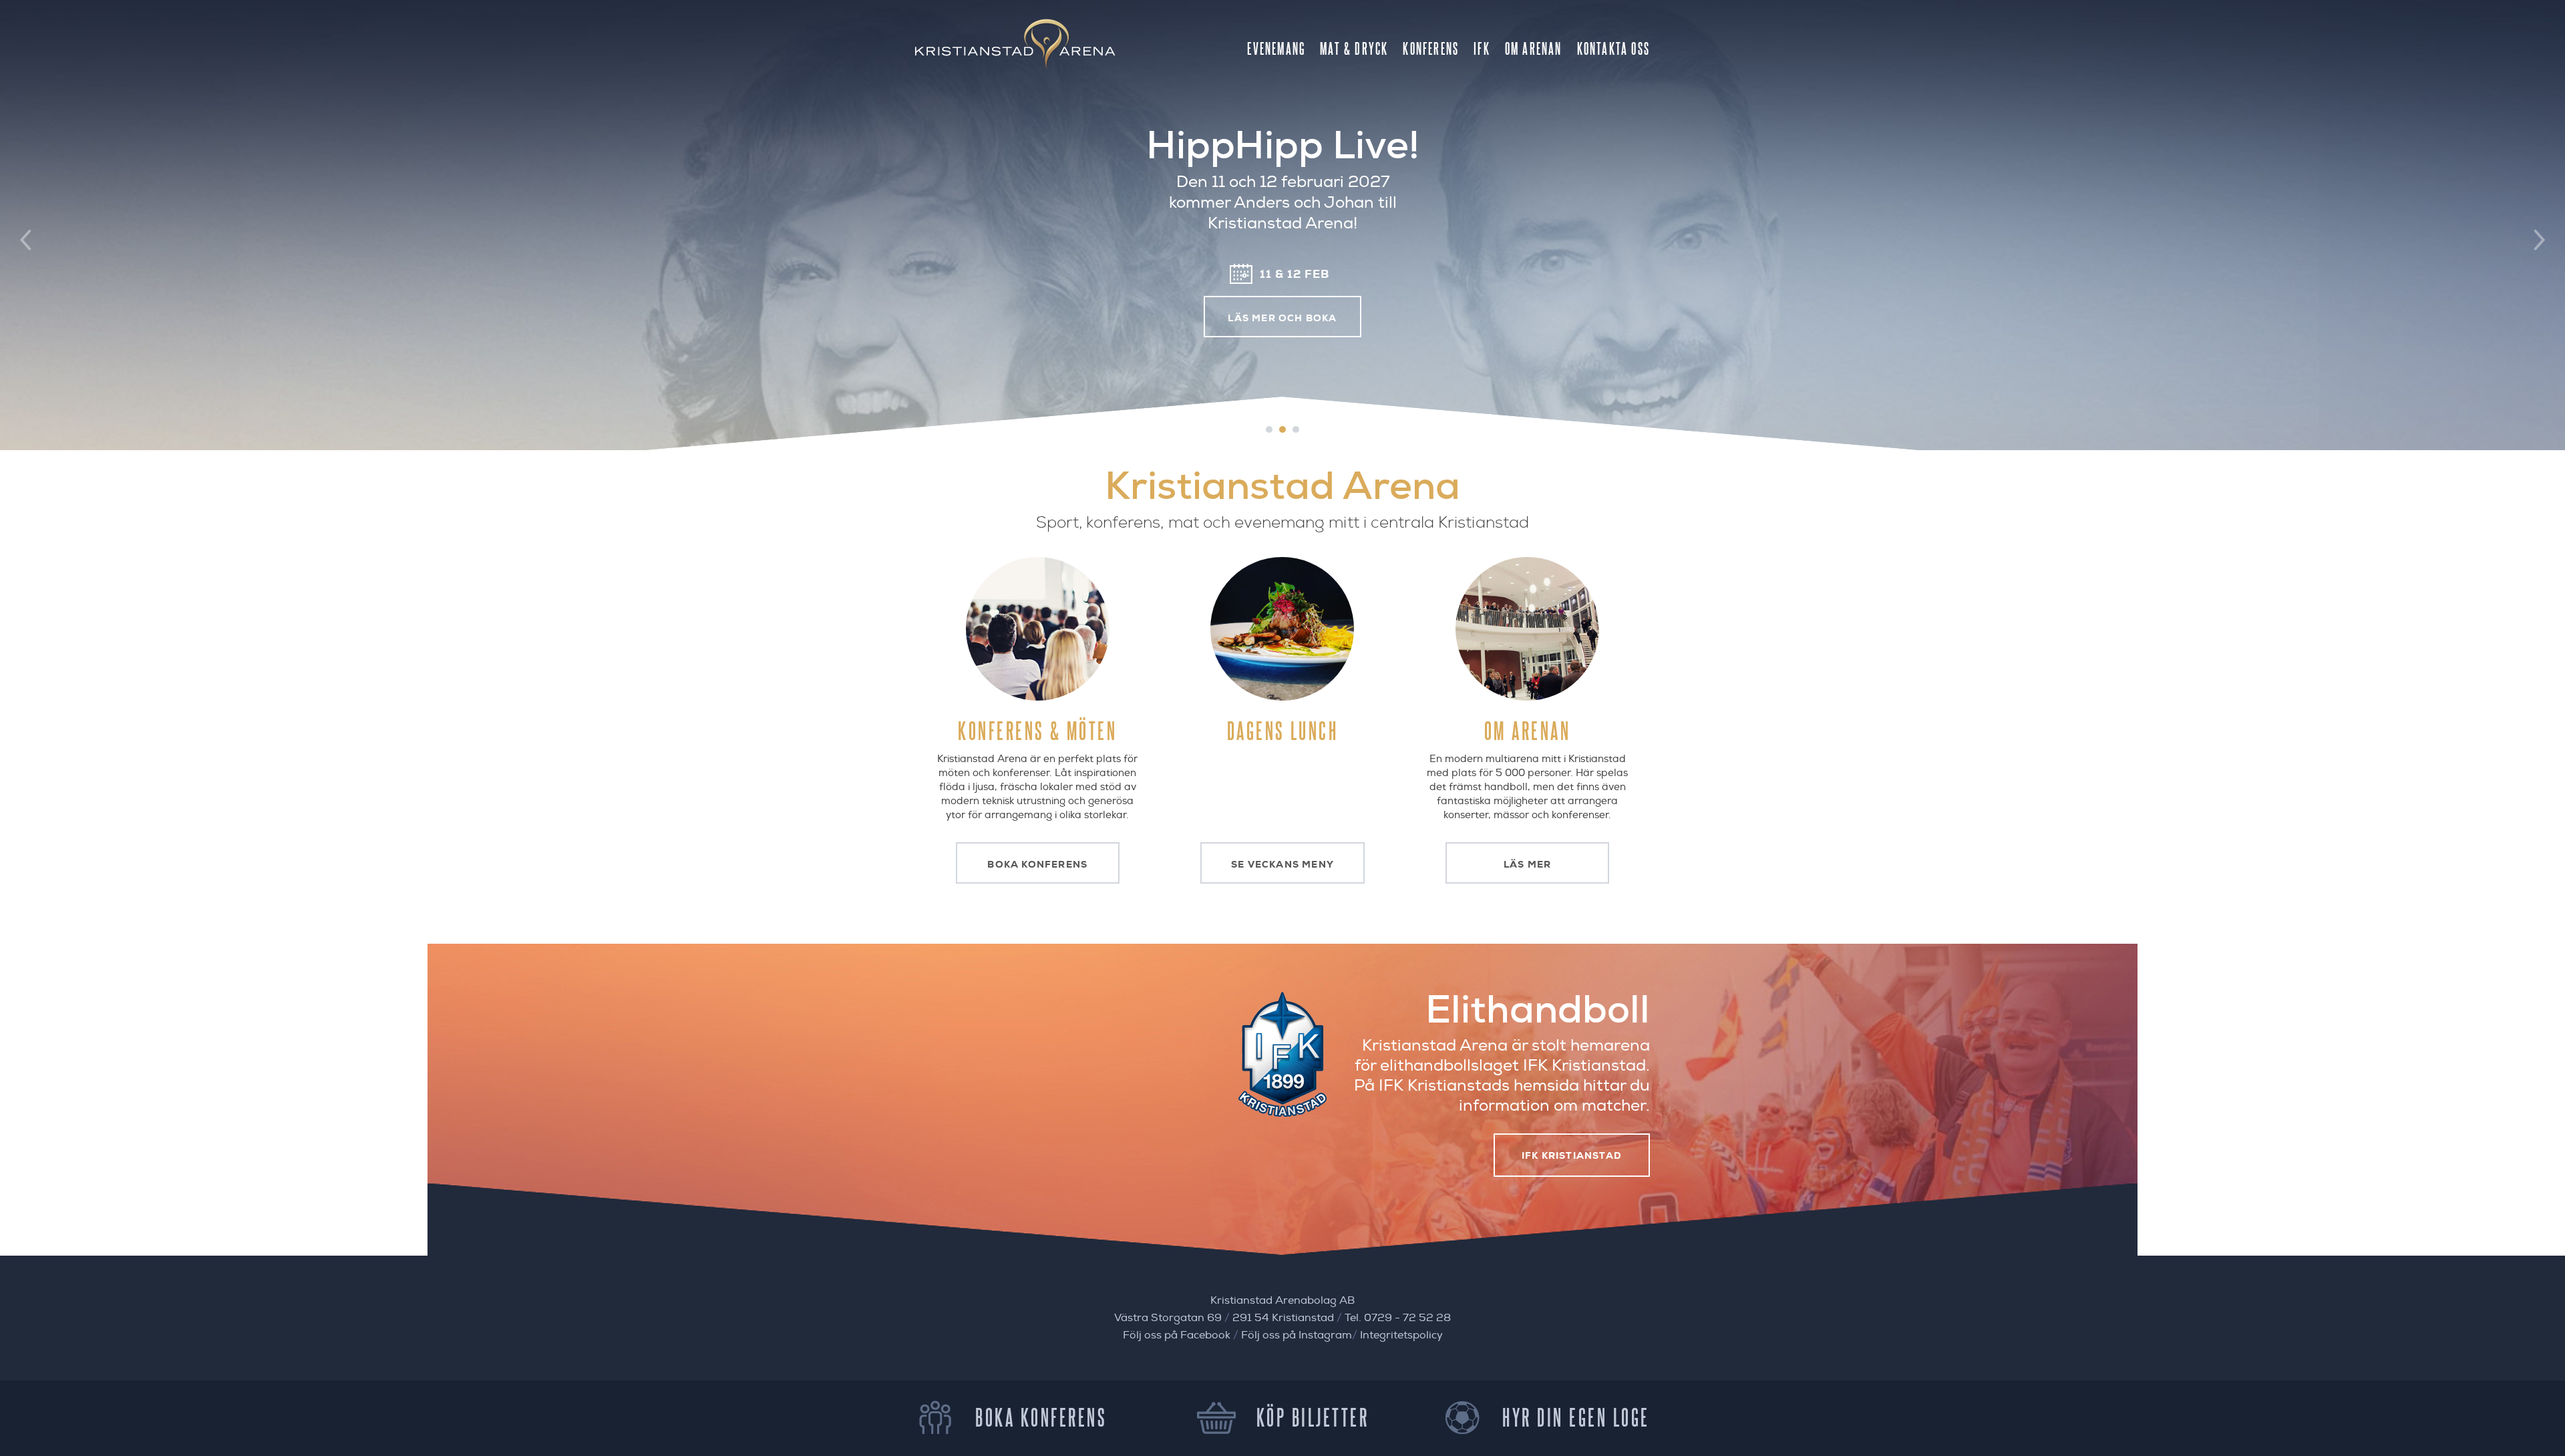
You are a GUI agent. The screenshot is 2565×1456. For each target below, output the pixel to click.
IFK (1482, 48)
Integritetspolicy (1401, 1335)
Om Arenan (1534, 48)
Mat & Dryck (1354, 48)
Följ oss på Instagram (1297, 1335)
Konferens (1431, 48)
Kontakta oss (1613, 48)
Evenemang (1276, 48)
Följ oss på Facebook (1177, 1335)
